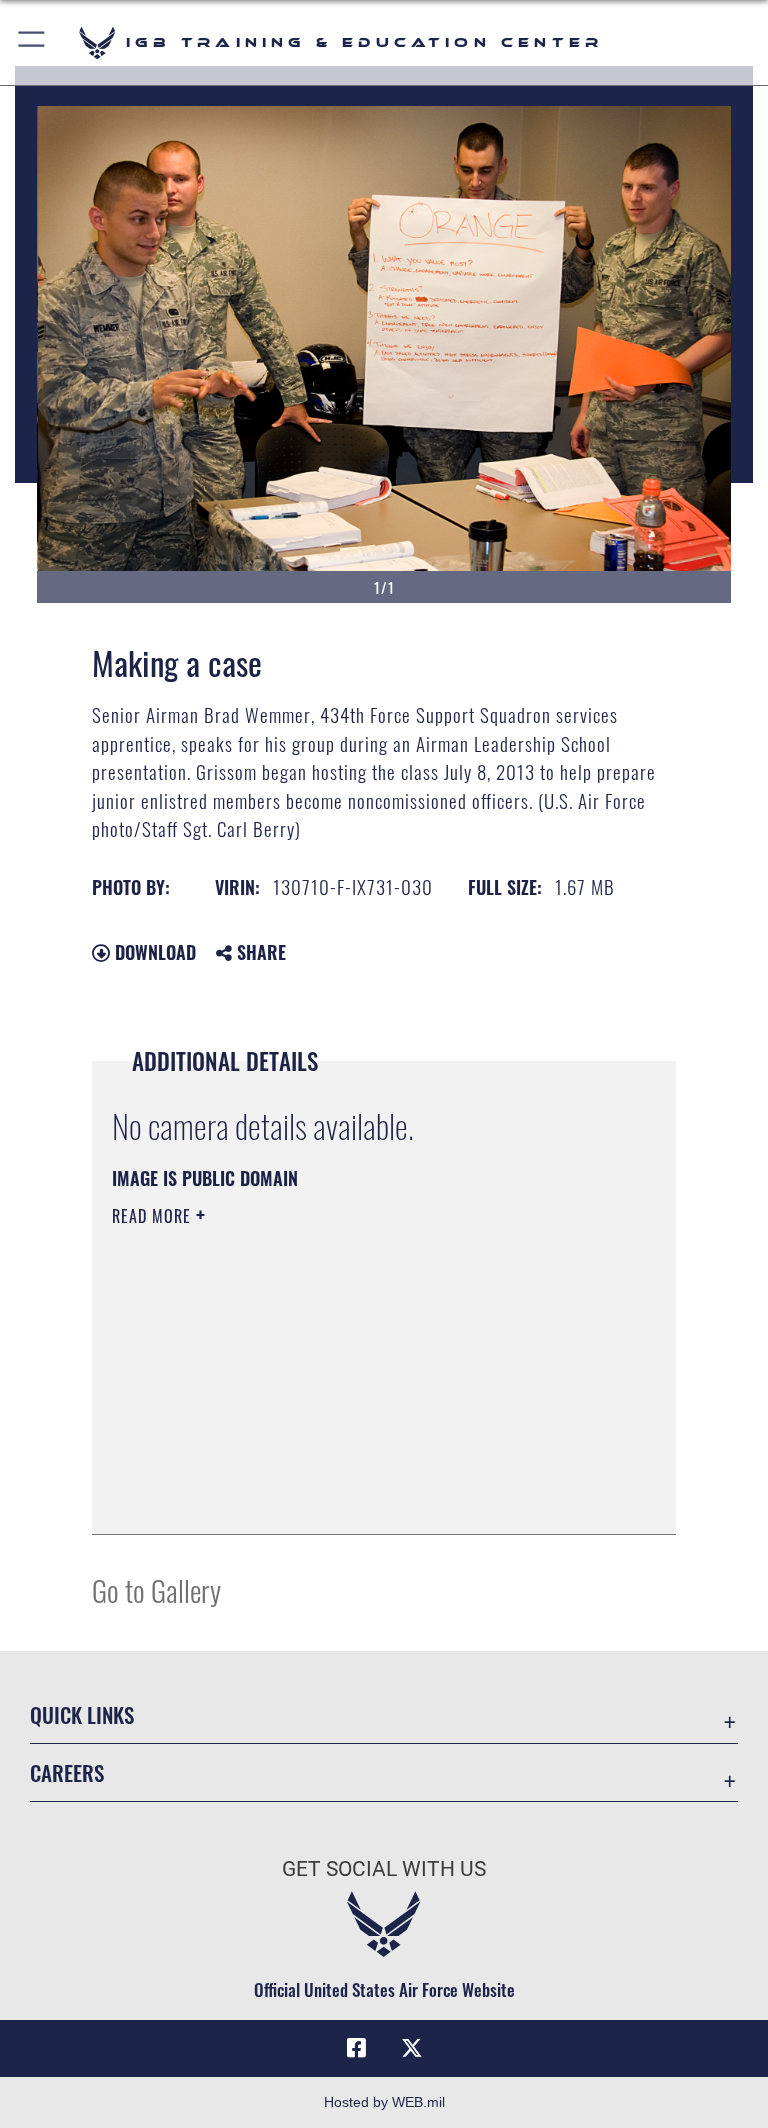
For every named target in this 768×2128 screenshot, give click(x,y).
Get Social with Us (384, 1869)
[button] (32, 42)
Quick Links (82, 1714)
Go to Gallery (156, 1589)
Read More (154, 1216)
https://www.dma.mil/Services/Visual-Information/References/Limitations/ (346, 1371)
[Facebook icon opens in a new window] (356, 2048)
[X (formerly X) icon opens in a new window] (412, 2048)
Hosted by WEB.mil (384, 2102)
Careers (67, 1772)
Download (153, 952)
